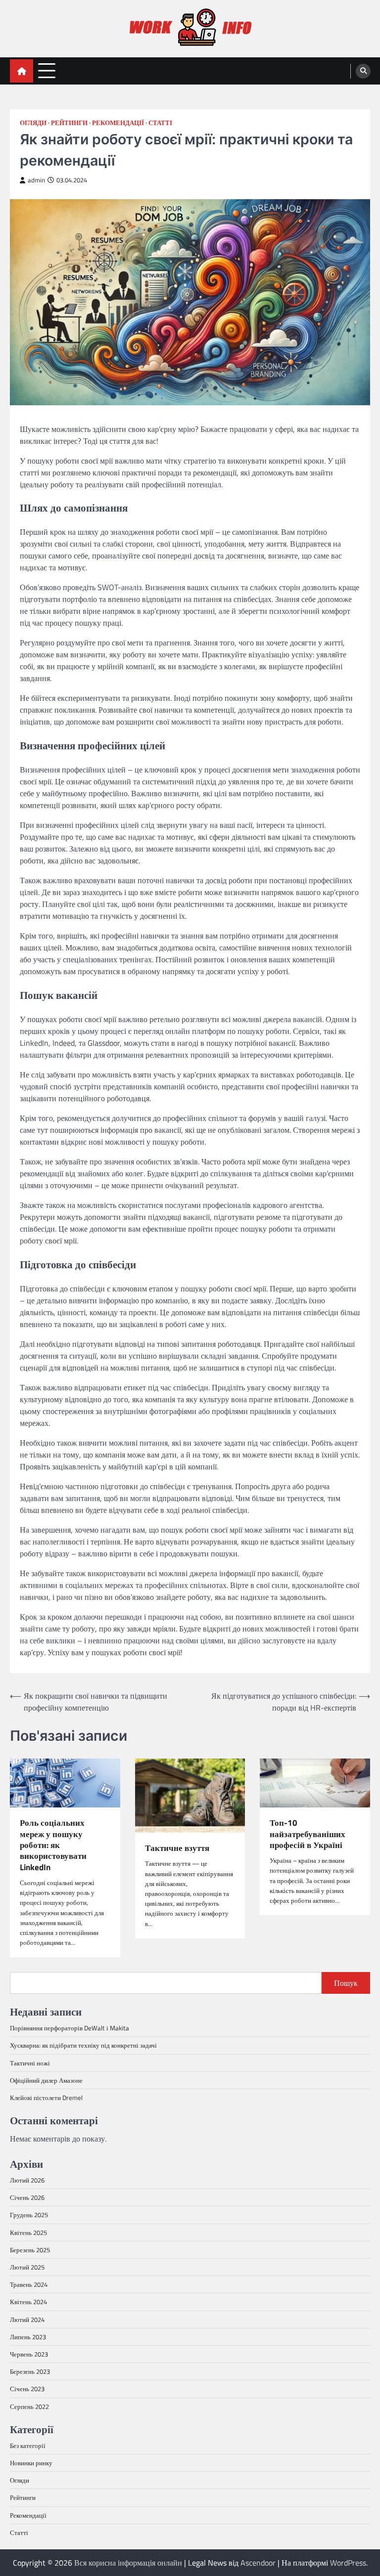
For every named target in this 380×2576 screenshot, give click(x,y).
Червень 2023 (29, 2354)
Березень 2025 (30, 2250)
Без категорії (28, 2446)
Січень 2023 (27, 2389)
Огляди (33, 123)
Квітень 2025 (28, 2233)
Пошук (346, 1983)
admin (36, 180)
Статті (160, 123)
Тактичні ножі (30, 2063)
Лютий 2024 (27, 2319)
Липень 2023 (28, 2337)
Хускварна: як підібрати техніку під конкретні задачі (83, 2045)
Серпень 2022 (29, 2406)
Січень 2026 (27, 2197)
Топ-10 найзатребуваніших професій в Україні (308, 1834)
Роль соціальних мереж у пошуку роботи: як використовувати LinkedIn (53, 1845)
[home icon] (22, 71)
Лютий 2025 (27, 2267)
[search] (363, 71)
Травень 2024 (29, 2284)
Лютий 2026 (27, 2180)
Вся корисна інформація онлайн (128, 2563)
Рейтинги (69, 123)
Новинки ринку (31, 2463)
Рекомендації (118, 123)
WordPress (348, 2563)
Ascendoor (258, 2563)
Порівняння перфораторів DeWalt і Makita (70, 2028)
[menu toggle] (47, 70)
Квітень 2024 (28, 2302)
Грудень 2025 (29, 2215)
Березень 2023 (30, 2371)
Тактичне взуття (177, 1848)
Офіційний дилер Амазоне (46, 2080)
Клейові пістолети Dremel (46, 2098)
